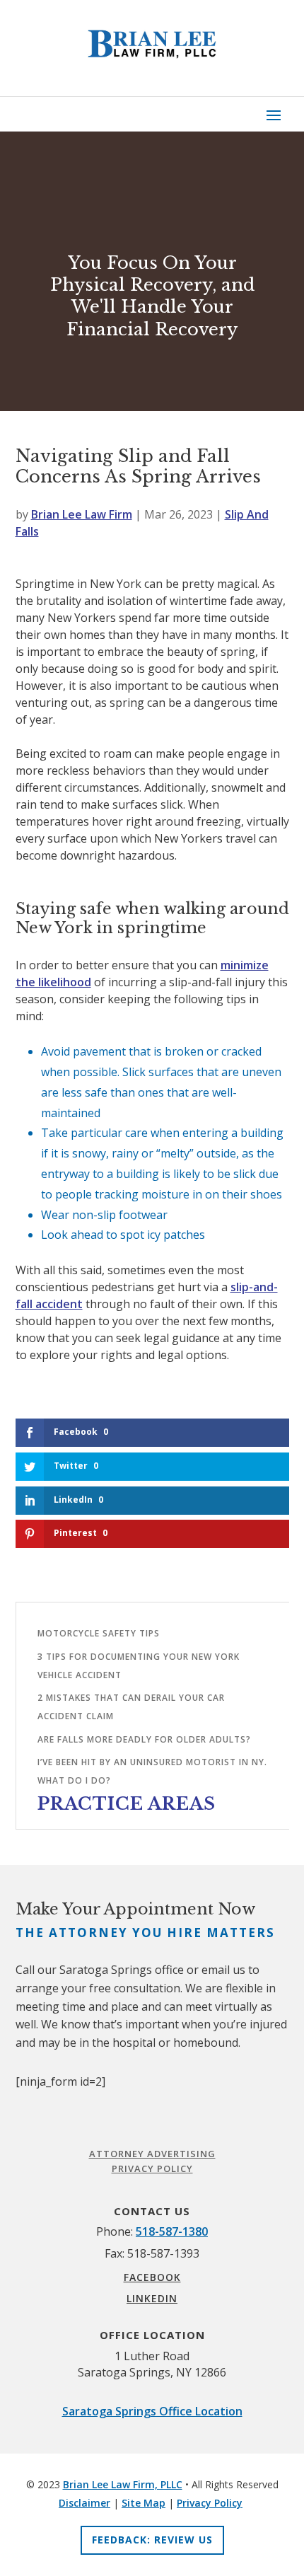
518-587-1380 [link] (172, 2231)
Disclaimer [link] (84, 2503)
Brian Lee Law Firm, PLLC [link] (123, 2484)
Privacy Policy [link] (210, 2503)
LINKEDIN (152, 2298)
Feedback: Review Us (152, 2540)
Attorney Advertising (152, 2154)
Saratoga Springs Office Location (152, 2411)
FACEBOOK (152, 2277)
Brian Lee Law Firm (82, 514)
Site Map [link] (144, 2503)
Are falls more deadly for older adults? (144, 1739)
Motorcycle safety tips (99, 1633)
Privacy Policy (152, 2168)
